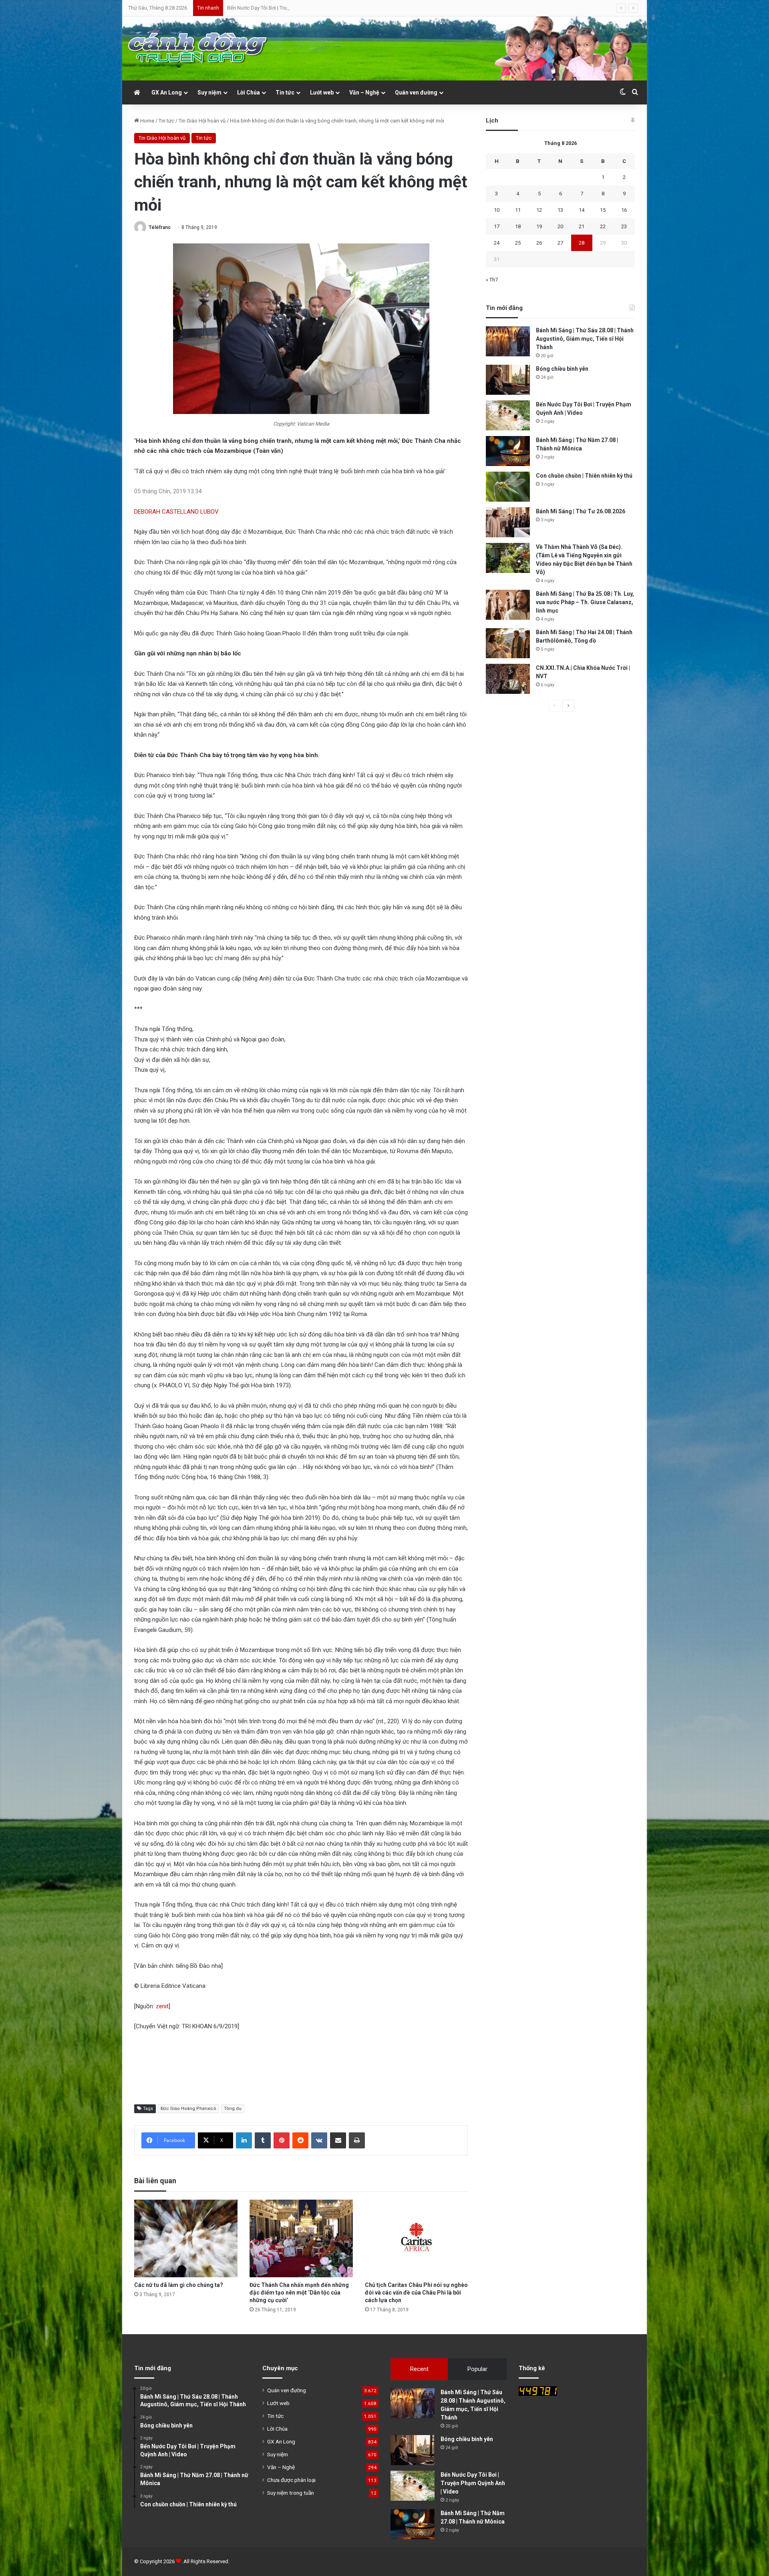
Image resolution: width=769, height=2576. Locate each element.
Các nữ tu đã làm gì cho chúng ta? (179, 2285)
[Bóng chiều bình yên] (508, 380)
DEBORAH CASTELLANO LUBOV (176, 512)
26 (539, 243)
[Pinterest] (282, 2140)
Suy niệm (209, 92)
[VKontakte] (319, 2140)
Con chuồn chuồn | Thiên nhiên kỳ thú (584, 476)
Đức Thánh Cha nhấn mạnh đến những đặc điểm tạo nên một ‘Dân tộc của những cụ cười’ (299, 2293)
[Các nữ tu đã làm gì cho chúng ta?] (186, 2238)
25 (518, 243)
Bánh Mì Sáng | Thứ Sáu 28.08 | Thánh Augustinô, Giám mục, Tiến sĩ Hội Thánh (585, 339)
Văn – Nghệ (364, 92)
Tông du (233, 2109)
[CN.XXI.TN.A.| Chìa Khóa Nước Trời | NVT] (508, 679)
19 (539, 226)
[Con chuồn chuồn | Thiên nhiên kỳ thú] (508, 487)
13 (560, 210)
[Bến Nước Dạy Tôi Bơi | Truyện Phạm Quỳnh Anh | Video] (508, 415)
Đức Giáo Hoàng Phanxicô (188, 2109)
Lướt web (322, 92)
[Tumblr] (263, 2140)
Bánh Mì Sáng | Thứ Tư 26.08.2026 (581, 511)
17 (497, 226)
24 (497, 243)
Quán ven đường (416, 92)
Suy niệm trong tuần (291, 2493)
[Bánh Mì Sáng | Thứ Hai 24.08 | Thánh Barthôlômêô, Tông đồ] (508, 643)
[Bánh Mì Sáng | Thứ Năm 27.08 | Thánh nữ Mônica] (508, 451)
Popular (477, 2369)
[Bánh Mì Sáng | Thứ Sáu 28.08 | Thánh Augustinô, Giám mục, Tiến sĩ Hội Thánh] (508, 341)
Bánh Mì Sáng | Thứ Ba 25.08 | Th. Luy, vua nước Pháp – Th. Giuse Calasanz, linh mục (585, 602)
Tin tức (285, 92)
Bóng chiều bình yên (562, 369)
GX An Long (167, 92)
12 (539, 210)
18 (518, 226)
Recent (419, 2369)
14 (582, 210)
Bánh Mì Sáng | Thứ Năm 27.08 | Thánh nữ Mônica (284, 8)
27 (560, 243)
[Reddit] (300, 2140)
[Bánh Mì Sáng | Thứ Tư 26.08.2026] (508, 522)
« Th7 (492, 280)
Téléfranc (160, 227)
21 (582, 226)
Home (147, 121)
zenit (162, 2006)
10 (497, 210)
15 (603, 210)
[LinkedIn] (244, 2140)
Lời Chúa (249, 92)
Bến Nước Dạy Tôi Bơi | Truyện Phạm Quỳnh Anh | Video (473, 2483)
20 (560, 226)
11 (518, 210)
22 (603, 226)
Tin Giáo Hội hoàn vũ (202, 121)
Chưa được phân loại (291, 2480)
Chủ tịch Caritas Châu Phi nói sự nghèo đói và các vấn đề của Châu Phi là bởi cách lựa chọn (416, 2293)
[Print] (357, 2140)
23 (624, 226)
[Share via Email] (338, 2140)
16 (624, 210)
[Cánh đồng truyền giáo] (198, 48)
